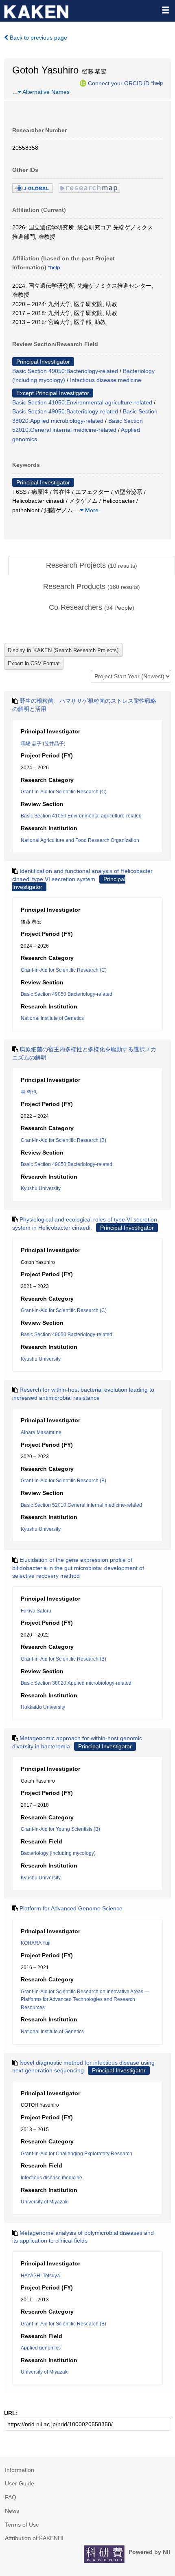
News (12, 2511)
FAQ (11, 2497)
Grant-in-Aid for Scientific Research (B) (63, 1140)
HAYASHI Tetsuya (40, 2276)
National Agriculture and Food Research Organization (80, 840)
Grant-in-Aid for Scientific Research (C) (64, 792)
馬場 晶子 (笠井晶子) (43, 744)
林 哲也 (29, 1092)
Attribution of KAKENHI (34, 2538)
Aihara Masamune (41, 1432)
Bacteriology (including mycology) (58, 1853)
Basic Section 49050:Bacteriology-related (65, 371)
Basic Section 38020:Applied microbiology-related (76, 1683)
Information (20, 2470)
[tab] (92, 566)
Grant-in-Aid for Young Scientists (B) (60, 1829)
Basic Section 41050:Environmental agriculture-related (82, 402)
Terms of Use (22, 2525)
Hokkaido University (43, 1707)
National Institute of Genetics (52, 1018)
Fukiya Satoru (36, 1611)
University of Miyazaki (45, 2202)
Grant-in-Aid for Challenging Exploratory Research (77, 2154)
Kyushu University (41, 1188)
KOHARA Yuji (36, 1943)
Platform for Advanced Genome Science (71, 1908)
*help (157, 83)
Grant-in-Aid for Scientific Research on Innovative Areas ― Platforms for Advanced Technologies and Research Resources (85, 2000)
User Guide (20, 2483)
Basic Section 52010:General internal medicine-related (81, 1505)
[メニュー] (165, 10)
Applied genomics (41, 2348)
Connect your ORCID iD (119, 83)
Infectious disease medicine (106, 380)
